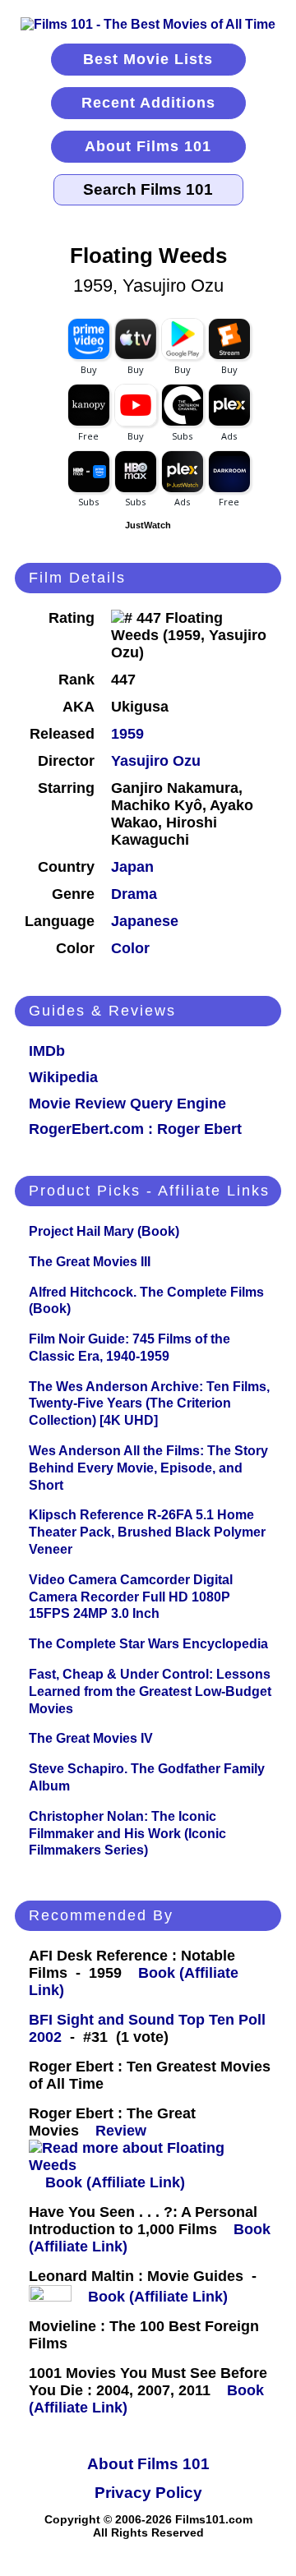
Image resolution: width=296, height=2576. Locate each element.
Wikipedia (63, 1077)
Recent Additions (148, 103)
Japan (132, 867)
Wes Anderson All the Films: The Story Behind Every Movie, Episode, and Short (148, 1468)
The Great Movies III (90, 1262)
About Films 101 (148, 146)
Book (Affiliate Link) (115, 2182)
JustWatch (148, 525)
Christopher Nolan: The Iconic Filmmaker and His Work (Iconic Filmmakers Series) (127, 1834)
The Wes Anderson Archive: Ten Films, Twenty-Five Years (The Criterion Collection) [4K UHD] (149, 1404)
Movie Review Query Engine (127, 1104)
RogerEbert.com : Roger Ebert (135, 1129)
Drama (134, 894)
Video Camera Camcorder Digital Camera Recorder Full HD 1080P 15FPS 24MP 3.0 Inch (131, 1597)
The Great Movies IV (91, 1738)
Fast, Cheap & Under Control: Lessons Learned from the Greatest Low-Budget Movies (150, 1691)
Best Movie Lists (148, 59)
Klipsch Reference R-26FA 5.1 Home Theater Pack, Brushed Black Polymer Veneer (147, 1532)
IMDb (47, 1051)
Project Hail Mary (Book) (104, 1231)
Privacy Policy (148, 2493)
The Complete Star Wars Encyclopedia (148, 1644)
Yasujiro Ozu (156, 761)
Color (130, 948)
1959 (127, 734)
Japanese (145, 921)
